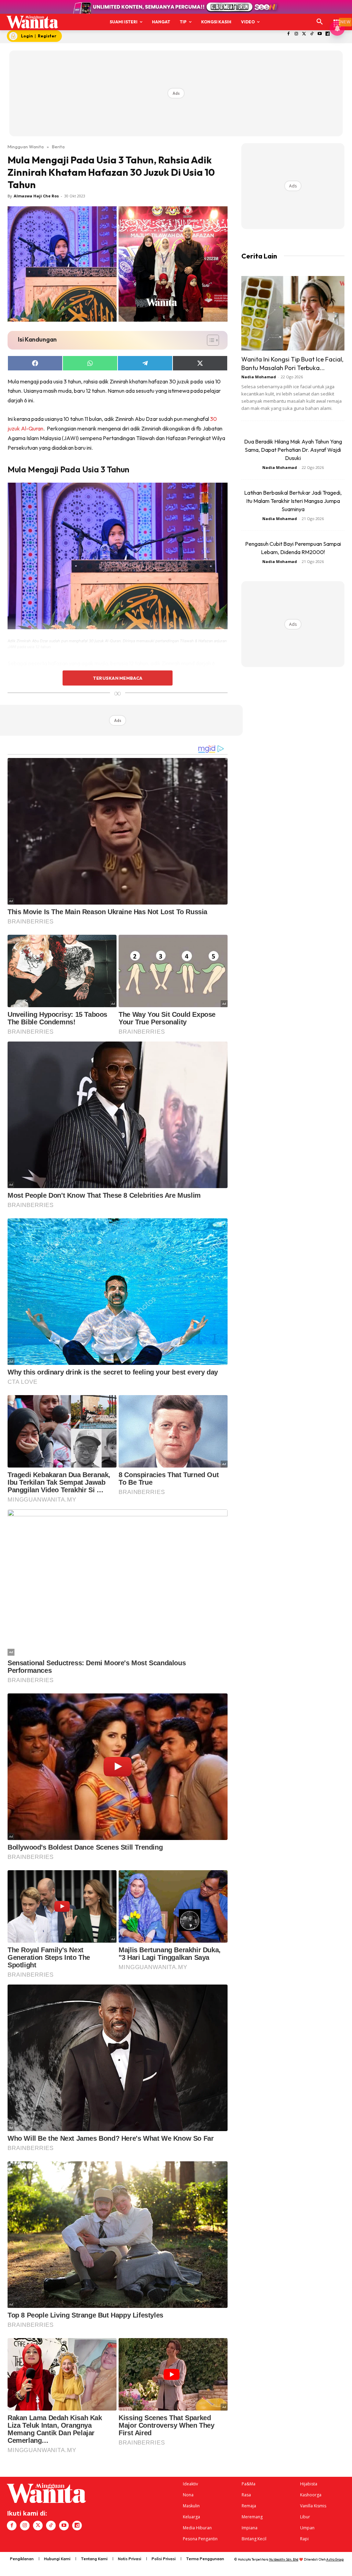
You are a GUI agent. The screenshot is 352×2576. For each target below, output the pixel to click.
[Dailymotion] (328, 34)
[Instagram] (296, 34)
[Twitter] (304, 34)
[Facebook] (289, 34)
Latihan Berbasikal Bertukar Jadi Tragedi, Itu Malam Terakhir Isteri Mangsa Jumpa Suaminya (293, 501)
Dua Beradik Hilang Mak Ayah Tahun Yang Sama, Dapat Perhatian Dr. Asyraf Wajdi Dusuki (293, 450)
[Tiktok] (312, 34)
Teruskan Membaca (118, 678)
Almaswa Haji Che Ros (36, 196)
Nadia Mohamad (259, 377)
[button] (320, 22)
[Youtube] (320, 34)
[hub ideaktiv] (337, 19)
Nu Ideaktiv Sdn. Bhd (284, 2559)
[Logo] (32, 22)
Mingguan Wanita (26, 147)
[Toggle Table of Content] (210, 340)
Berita (58, 147)
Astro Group (335, 2559)
